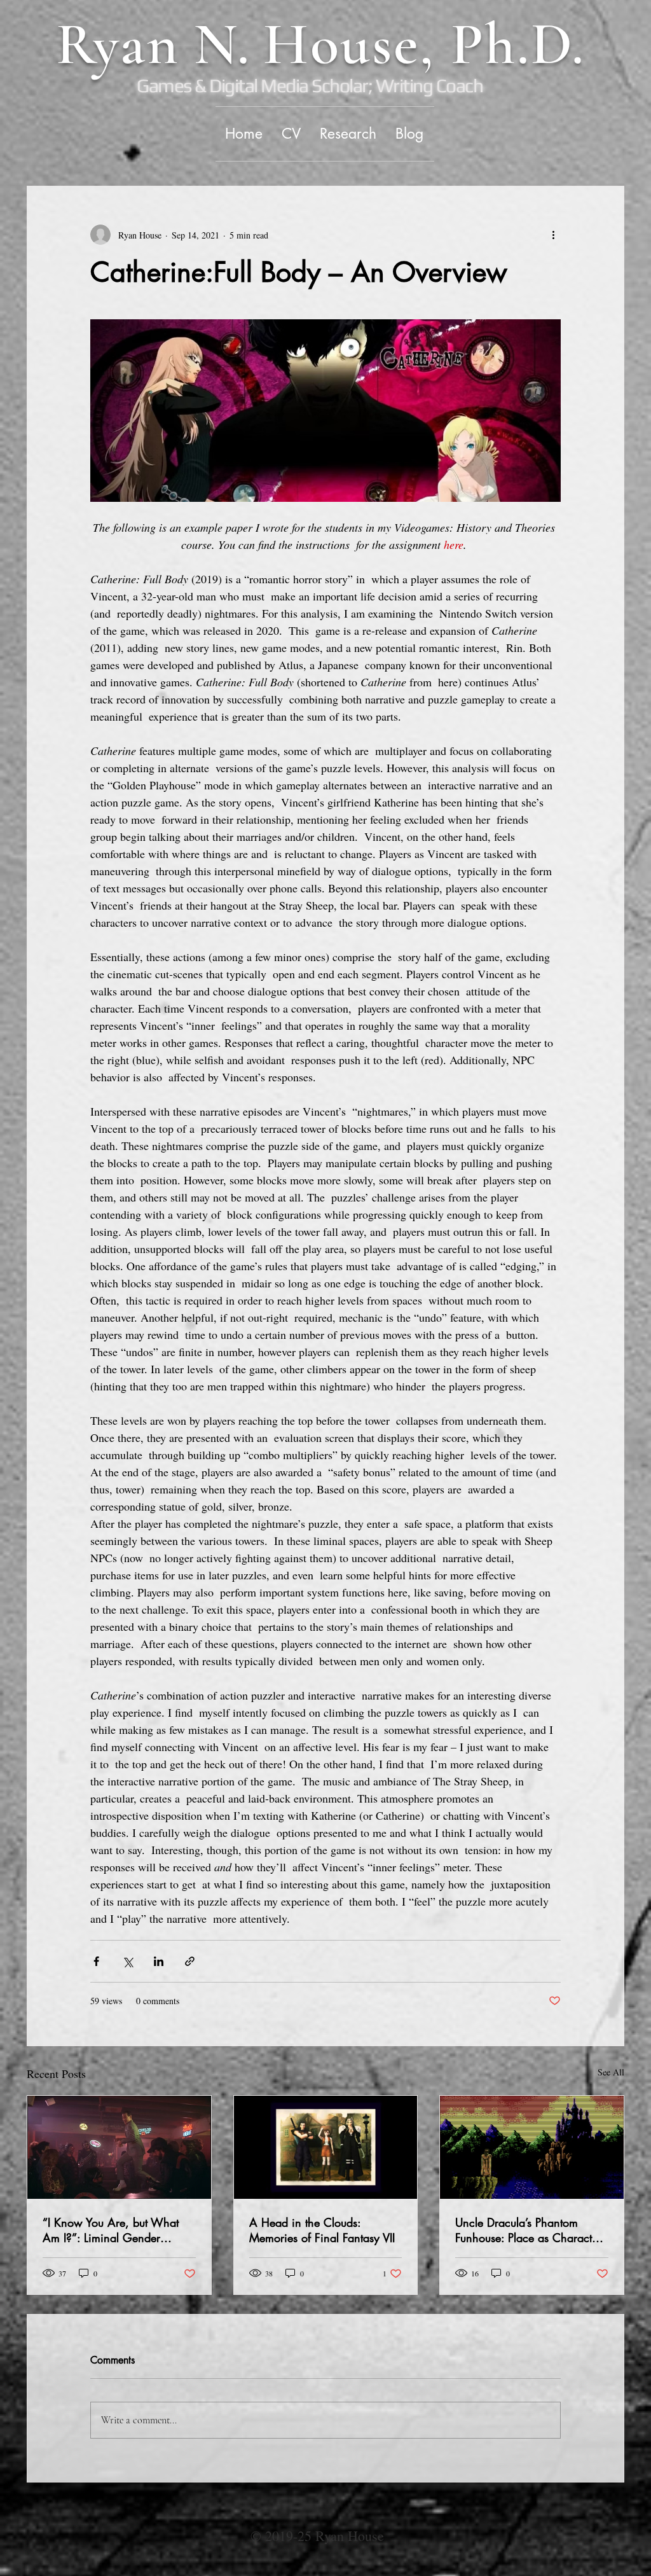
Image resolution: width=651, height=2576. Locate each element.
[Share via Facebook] (96, 1961)
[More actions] (553, 235)
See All (611, 2072)
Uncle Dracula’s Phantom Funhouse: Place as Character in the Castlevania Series (528, 2230)
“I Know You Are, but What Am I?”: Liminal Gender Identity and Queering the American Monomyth (111, 2230)
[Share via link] (190, 1961)
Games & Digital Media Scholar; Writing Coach (310, 86)
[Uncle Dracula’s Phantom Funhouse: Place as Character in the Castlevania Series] (532, 2147)
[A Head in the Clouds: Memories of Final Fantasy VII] (326, 2147)
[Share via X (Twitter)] (127, 1961)
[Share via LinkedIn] (159, 1961)
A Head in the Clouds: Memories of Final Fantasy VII (322, 2230)
